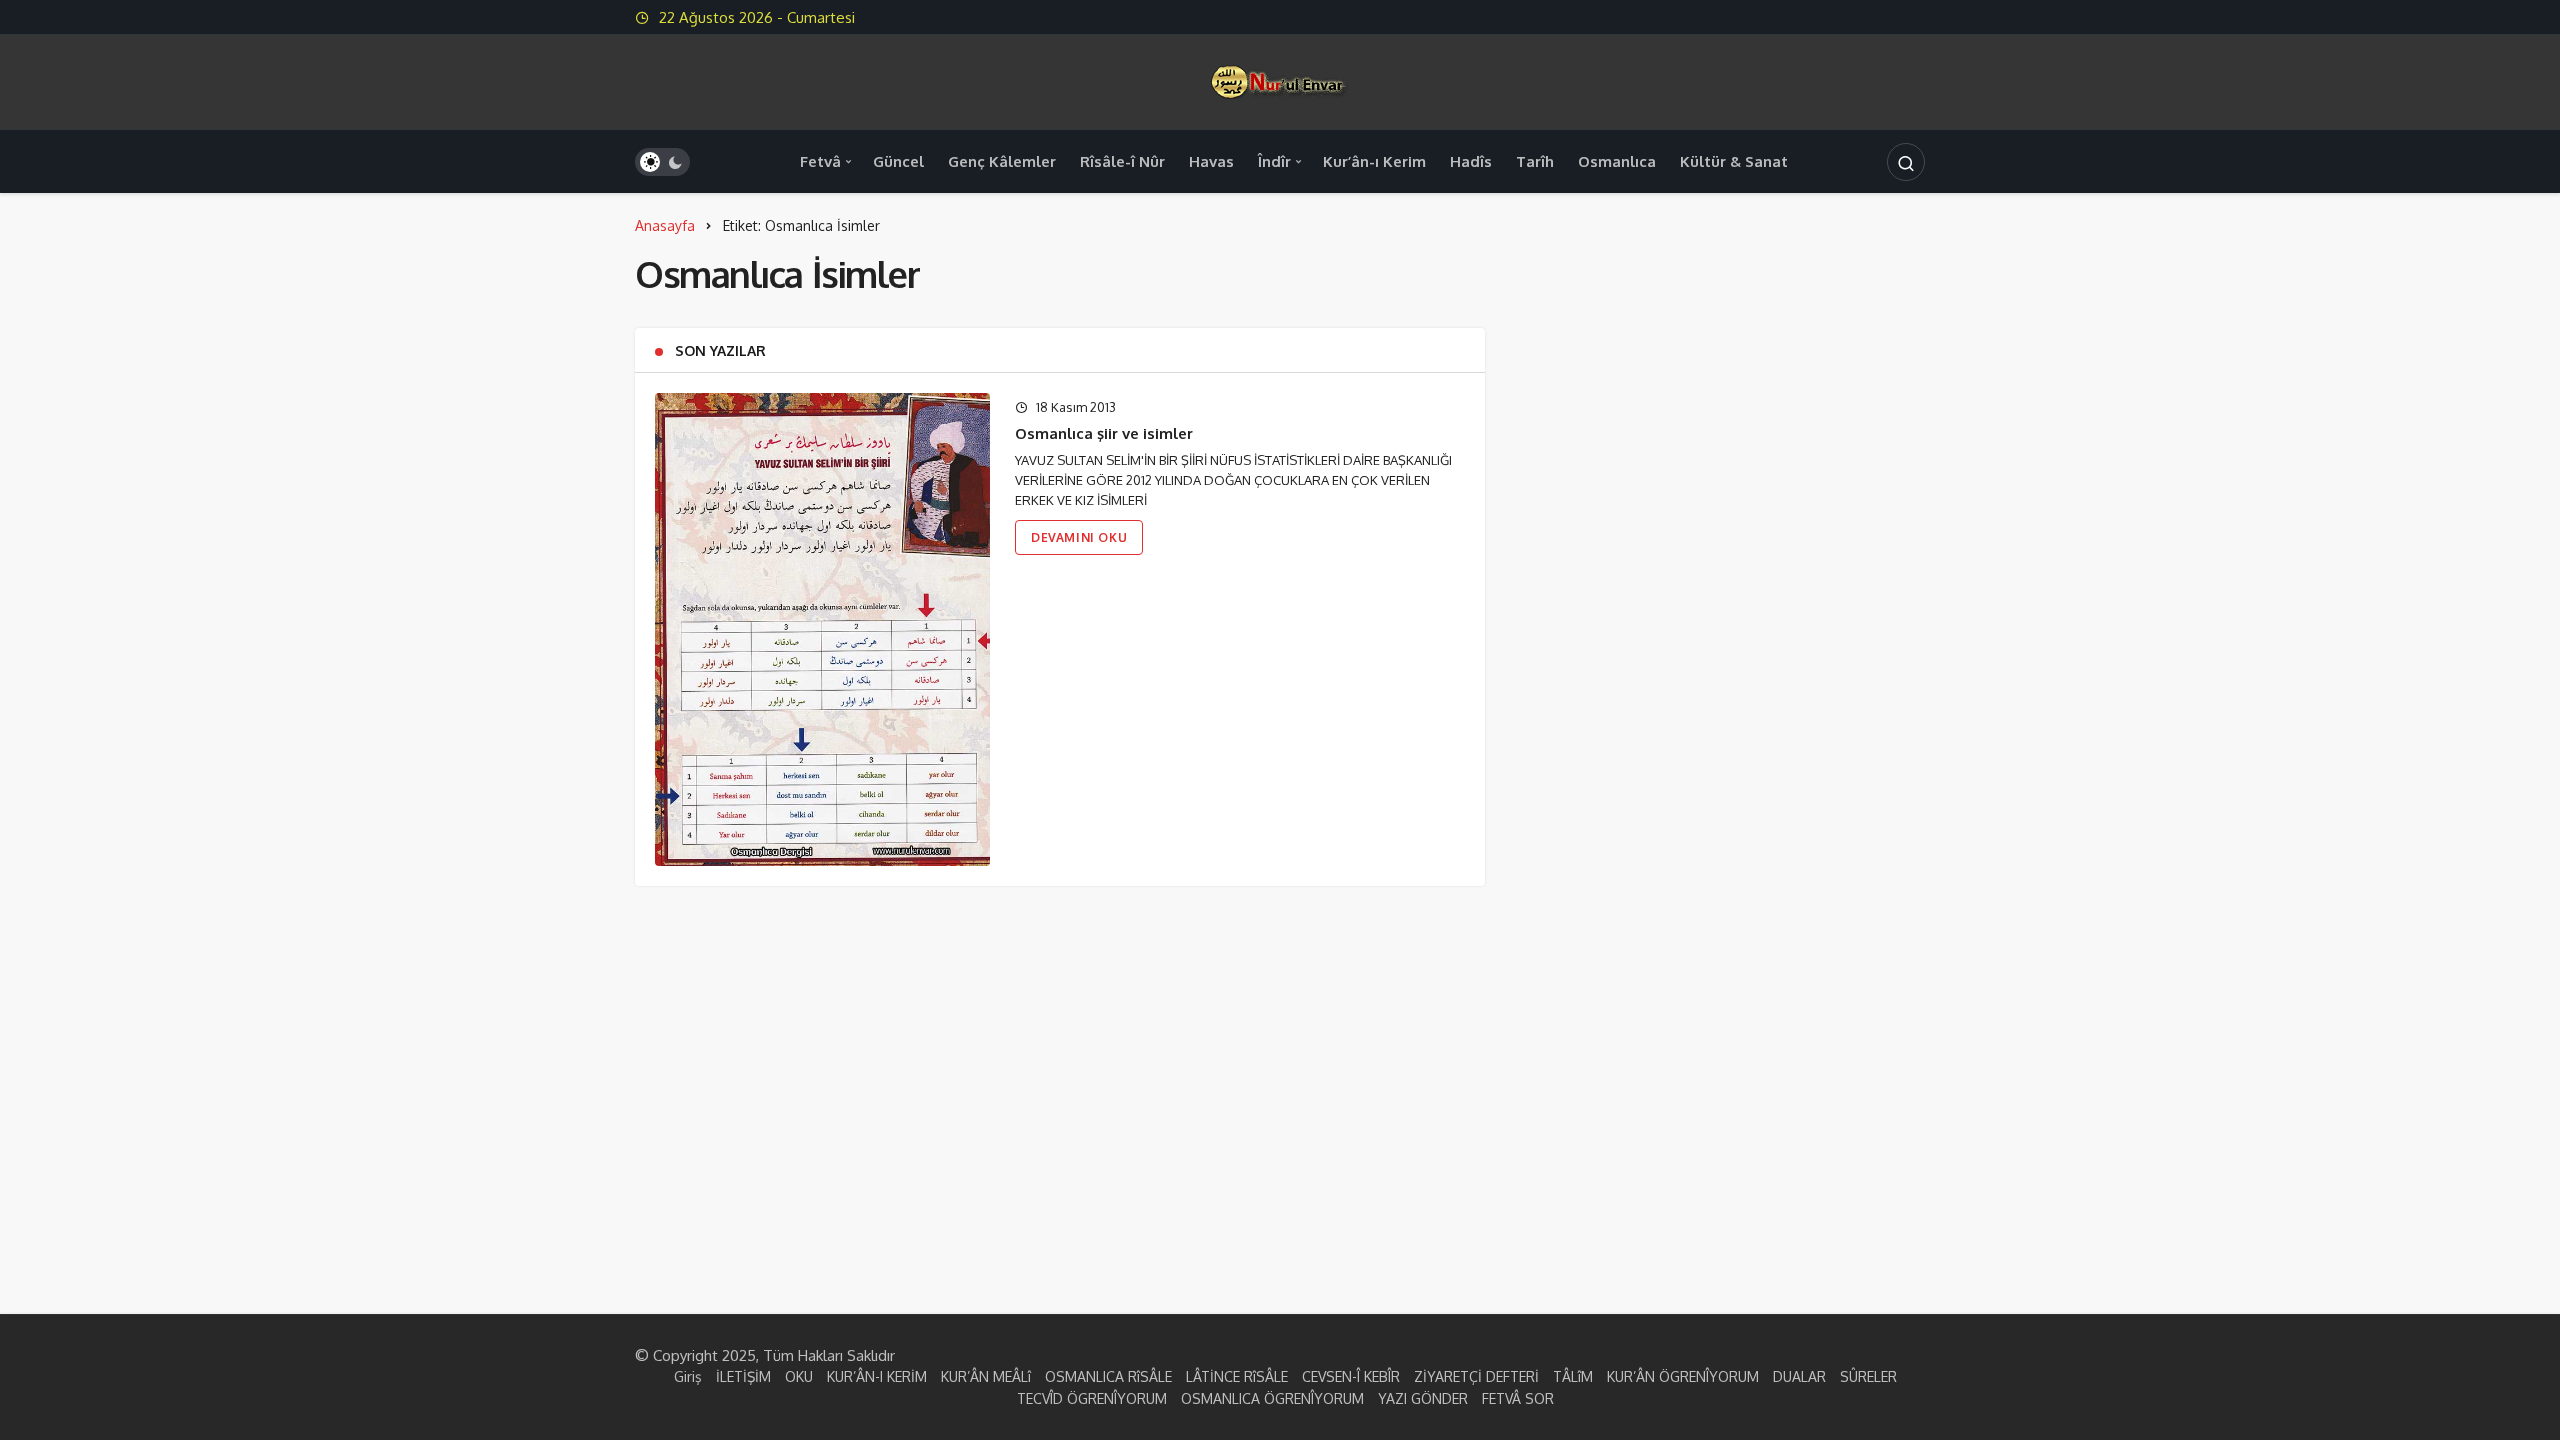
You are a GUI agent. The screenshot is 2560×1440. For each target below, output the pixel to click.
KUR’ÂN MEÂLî (986, 1376)
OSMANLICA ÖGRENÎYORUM (1272, 1398)
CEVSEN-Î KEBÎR (1351, 1376)
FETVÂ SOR (1518, 1398)
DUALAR (1799, 1376)
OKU (799, 1376)
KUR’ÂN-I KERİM (877, 1376)
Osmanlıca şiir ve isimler (1104, 433)
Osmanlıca (1617, 161)
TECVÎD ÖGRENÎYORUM (1092, 1398)
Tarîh (1535, 161)
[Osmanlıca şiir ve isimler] (822, 629)
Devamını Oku (1079, 537)
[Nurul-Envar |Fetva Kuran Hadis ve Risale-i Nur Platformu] (1280, 80)
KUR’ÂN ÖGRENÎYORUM (1683, 1376)
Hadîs (1471, 161)
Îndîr (1274, 161)
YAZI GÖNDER (1423, 1398)
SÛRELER (1868, 1376)
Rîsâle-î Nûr (1122, 161)
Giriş (688, 1376)
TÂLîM (1573, 1376)
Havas (1211, 161)
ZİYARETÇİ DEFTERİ (1476, 1376)
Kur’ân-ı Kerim (1374, 161)
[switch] (662, 162)
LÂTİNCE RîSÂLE (1237, 1376)
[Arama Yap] (1906, 162)
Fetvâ (820, 161)
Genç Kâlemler (1002, 161)
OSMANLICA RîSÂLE (1108, 1376)
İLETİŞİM (743, 1376)
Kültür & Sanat (1734, 161)
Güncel (898, 161)
